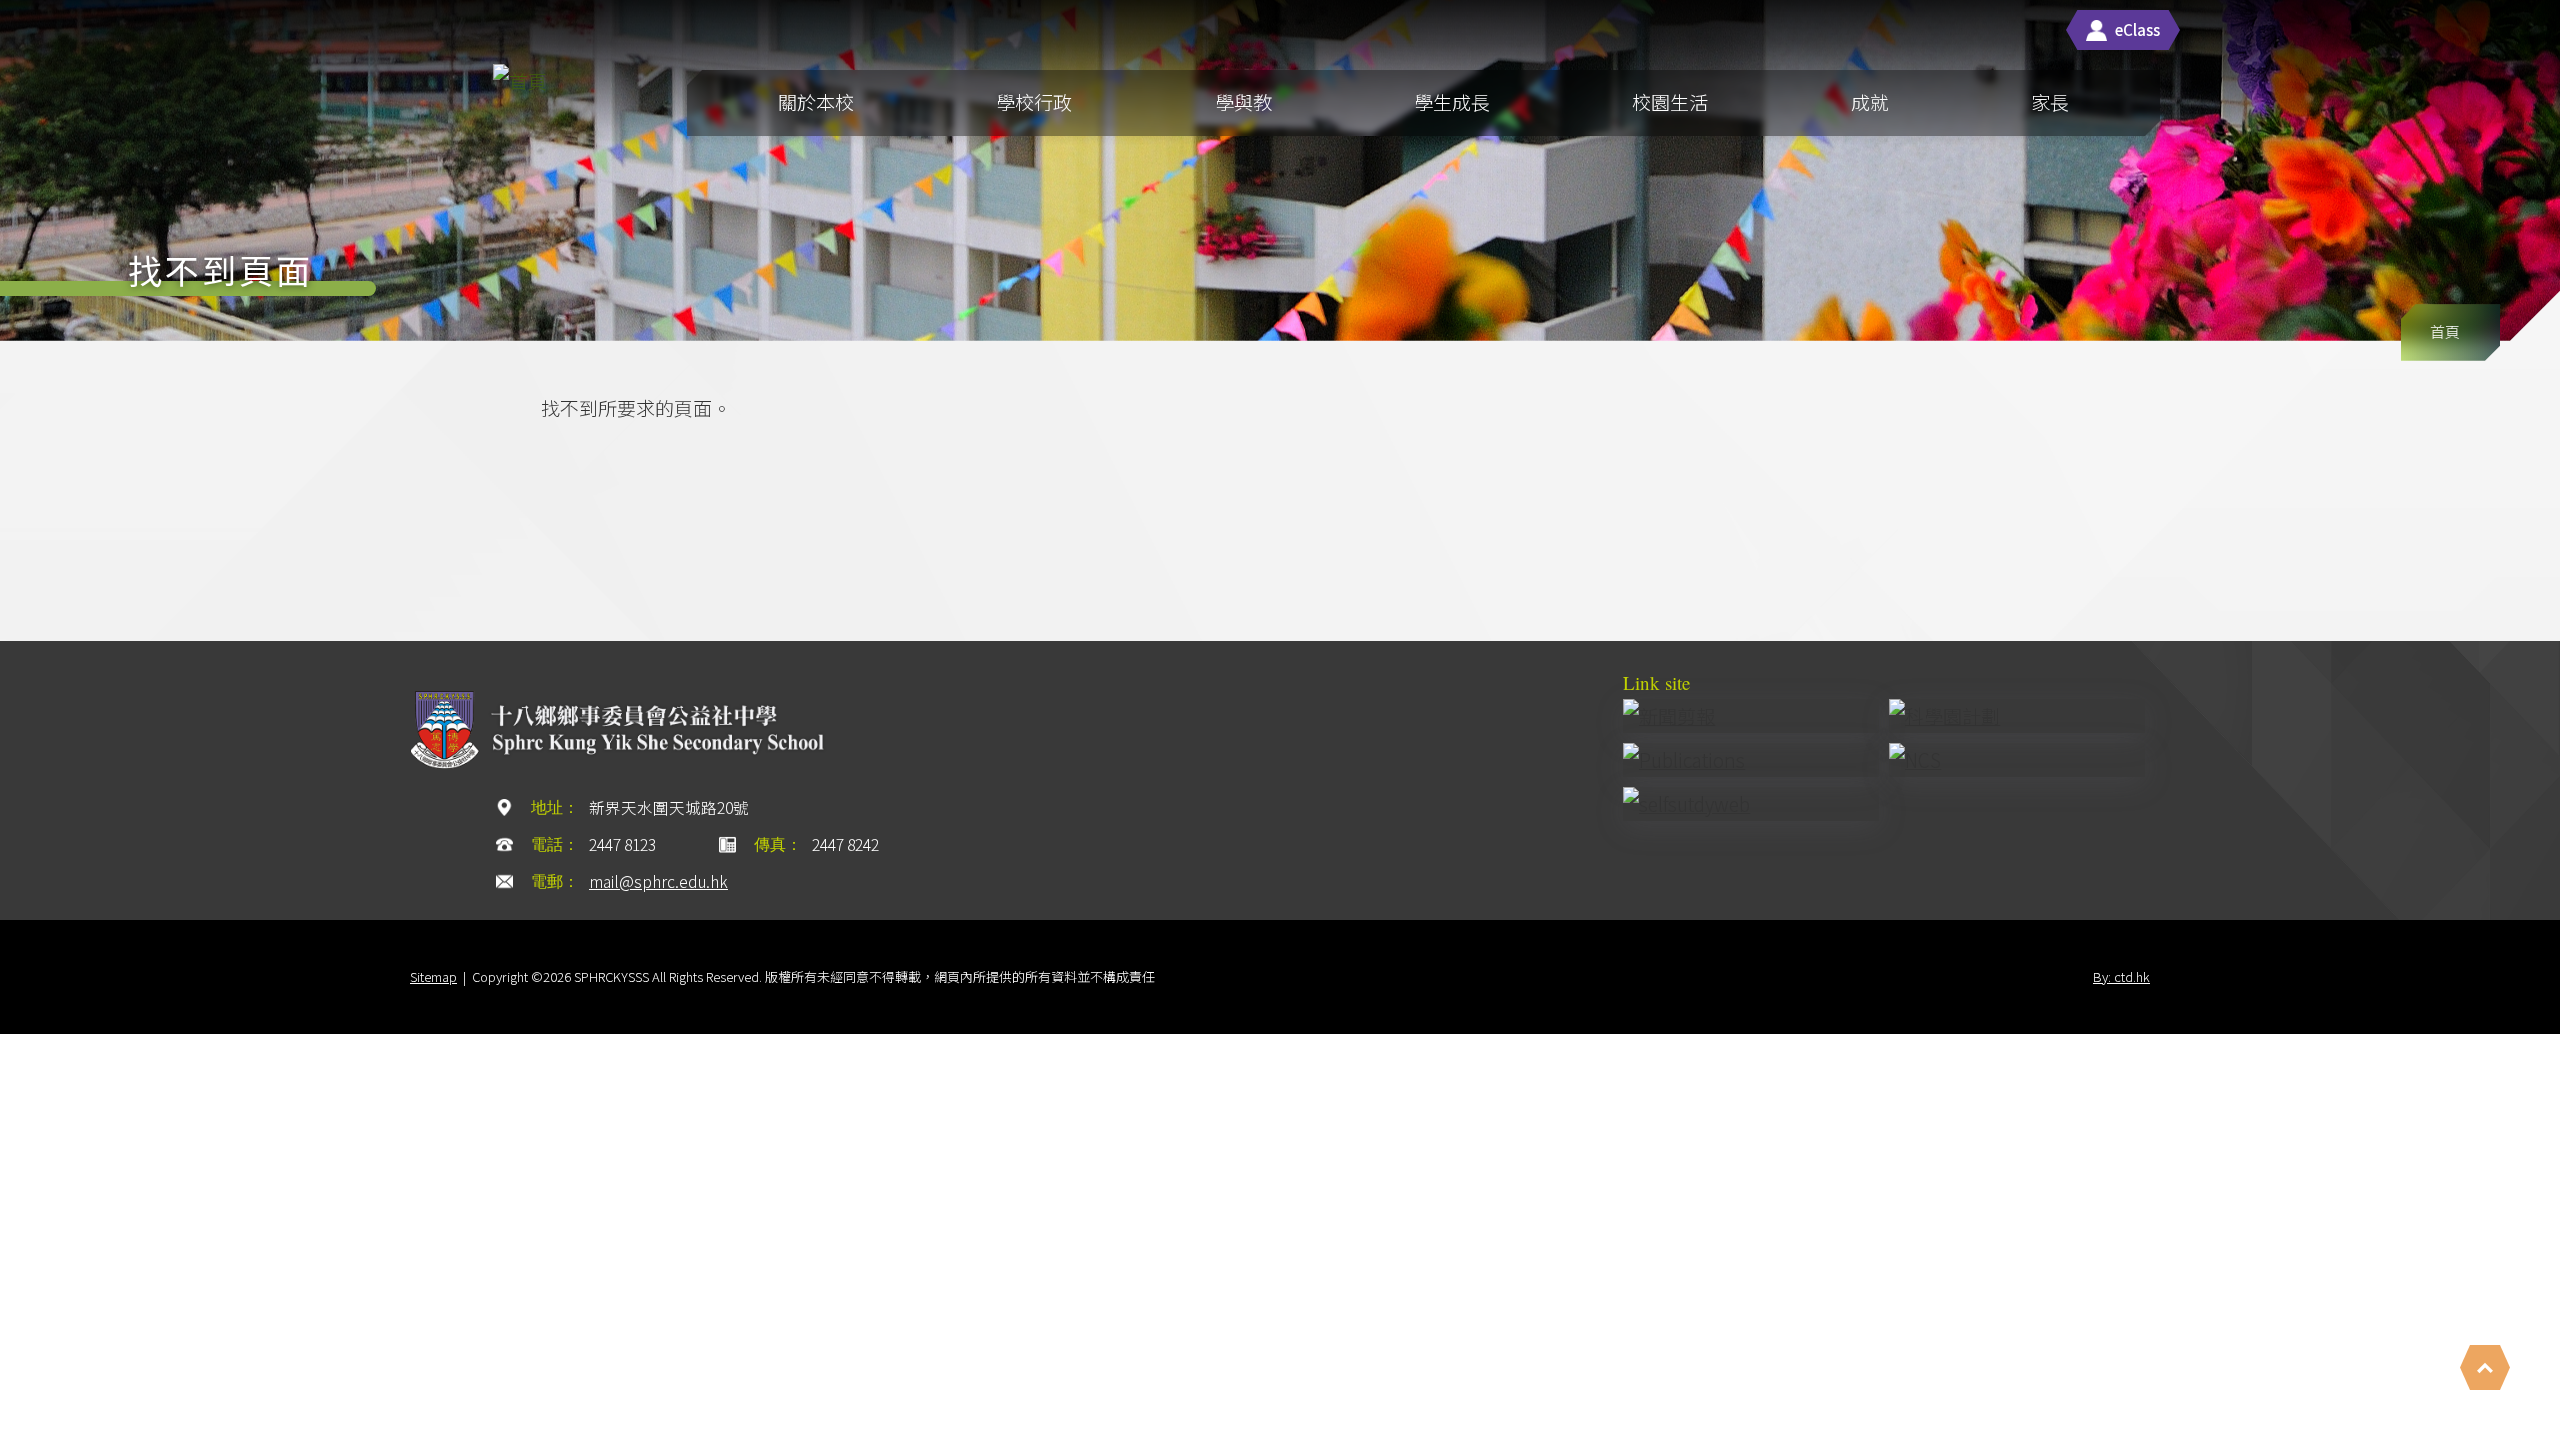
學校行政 (1034, 101)
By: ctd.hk (2121, 976)
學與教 (1243, 101)
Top (2485, 1367)
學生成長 (1452, 101)
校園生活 (1670, 101)
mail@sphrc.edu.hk (658, 881)
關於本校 (816, 101)
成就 (1870, 101)
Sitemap (433, 976)
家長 (2050, 101)
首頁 (2445, 331)
